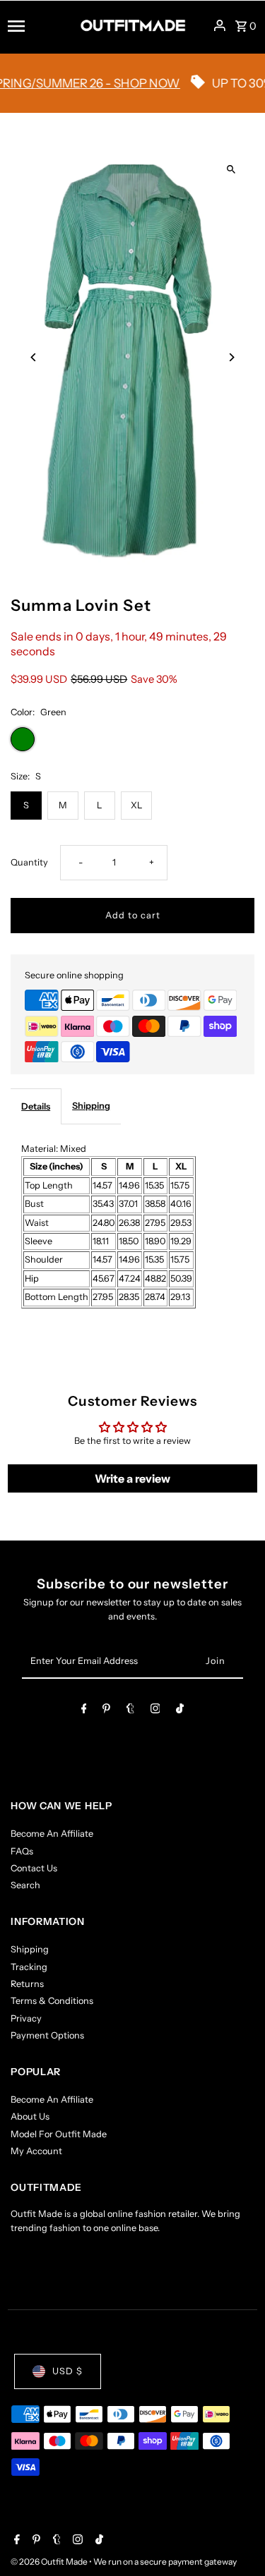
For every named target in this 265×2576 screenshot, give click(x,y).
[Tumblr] (130, 1711)
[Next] (231, 357)
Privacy (26, 2018)
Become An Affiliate (52, 1834)
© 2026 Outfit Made (50, 2562)
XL (137, 805)
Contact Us (34, 1868)
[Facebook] (84, 1711)
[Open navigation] (39, 25)
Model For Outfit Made (59, 2134)
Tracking (29, 1967)
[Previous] (34, 357)
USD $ (67, 2371)
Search (25, 1885)
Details (36, 1106)
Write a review (132, 1478)
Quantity (29, 862)
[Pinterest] (106, 1711)
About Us (30, 2116)
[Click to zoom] (231, 170)
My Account (36, 2151)
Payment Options (47, 2035)
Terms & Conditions (52, 2001)
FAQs (22, 1851)
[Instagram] (155, 1711)
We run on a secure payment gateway (165, 2562)
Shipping (91, 1106)
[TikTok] (180, 1711)
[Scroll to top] (235, 2539)
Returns (27, 1984)
